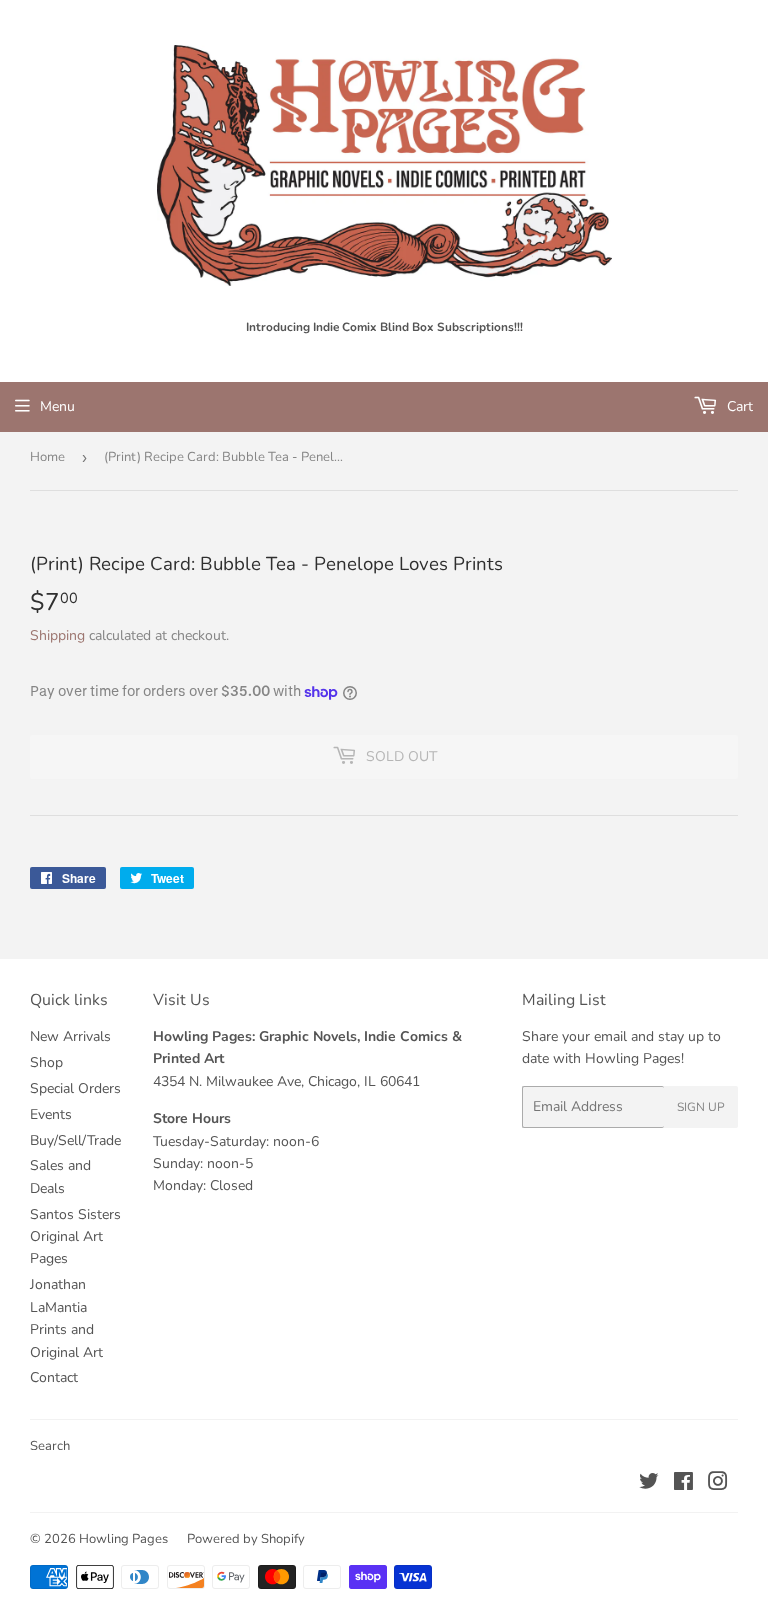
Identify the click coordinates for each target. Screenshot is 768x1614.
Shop (46, 1062)
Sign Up (701, 1107)
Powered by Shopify (246, 1539)
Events (51, 1114)
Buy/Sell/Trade (75, 1140)
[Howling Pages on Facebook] (683, 1484)
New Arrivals (70, 1036)
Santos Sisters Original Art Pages (75, 1237)
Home (47, 457)
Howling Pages (123, 1539)
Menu (57, 406)
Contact (54, 1377)
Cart (738, 406)
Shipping (57, 635)
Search (50, 1446)
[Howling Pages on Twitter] (649, 1484)
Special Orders (75, 1088)
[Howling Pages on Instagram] (718, 1484)
